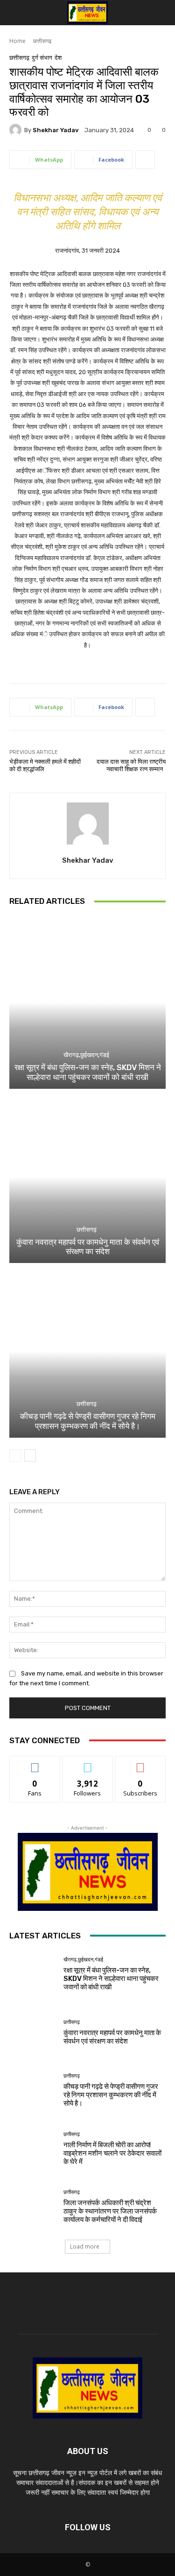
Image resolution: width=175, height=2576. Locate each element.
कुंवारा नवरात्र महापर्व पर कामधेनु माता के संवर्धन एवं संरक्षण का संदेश (88, 1247)
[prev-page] (15, 1455)
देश (58, 58)
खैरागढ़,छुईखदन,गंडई (86, 1055)
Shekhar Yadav (56, 130)
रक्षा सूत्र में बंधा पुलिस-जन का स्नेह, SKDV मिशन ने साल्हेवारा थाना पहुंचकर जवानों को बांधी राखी (88, 1072)
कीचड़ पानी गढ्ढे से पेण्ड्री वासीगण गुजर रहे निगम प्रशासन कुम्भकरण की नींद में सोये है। (88, 1421)
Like (35, 1763)
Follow (87, 1763)
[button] (15, 13)
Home (17, 41)
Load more (85, 2246)
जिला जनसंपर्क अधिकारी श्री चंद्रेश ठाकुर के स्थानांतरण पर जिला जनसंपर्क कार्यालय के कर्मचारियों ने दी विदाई (110, 2211)
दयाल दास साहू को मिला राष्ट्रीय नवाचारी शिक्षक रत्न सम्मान (131, 765)
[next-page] (30, 1455)
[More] (145, 160)
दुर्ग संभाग (42, 58)
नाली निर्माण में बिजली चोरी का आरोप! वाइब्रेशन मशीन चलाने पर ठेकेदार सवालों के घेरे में (112, 2153)
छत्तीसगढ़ (42, 41)
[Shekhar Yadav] (17, 130)
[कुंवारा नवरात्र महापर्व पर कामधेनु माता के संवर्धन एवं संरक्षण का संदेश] (87, 1177)
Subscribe (140, 1763)
